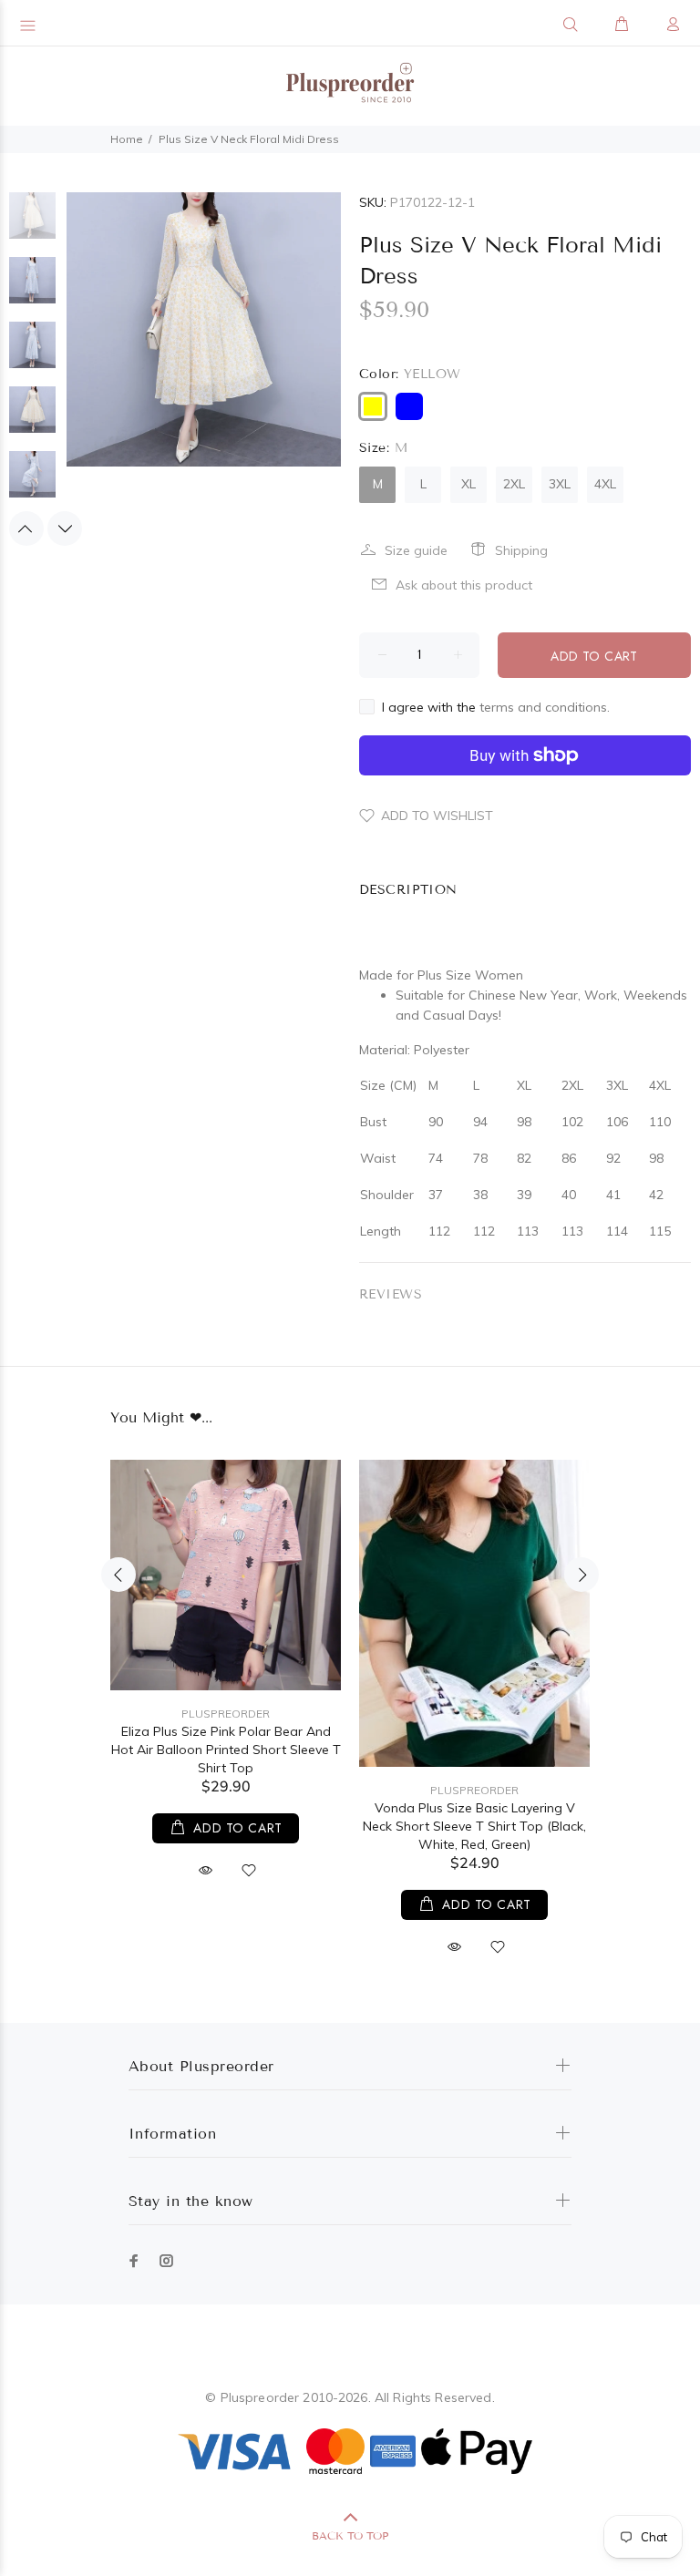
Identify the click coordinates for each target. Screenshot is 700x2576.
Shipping (521, 550)
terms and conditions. (545, 707)
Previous (26, 529)
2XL (514, 484)
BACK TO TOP (350, 2535)
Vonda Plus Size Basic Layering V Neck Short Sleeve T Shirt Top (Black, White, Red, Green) (474, 1826)
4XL (605, 484)
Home (127, 139)
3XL (560, 484)
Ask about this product (464, 585)
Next (65, 529)
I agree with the (496, 707)
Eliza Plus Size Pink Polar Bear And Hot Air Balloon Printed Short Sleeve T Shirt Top (226, 1750)
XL (468, 484)
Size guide (416, 550)
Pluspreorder (226, 1714)
